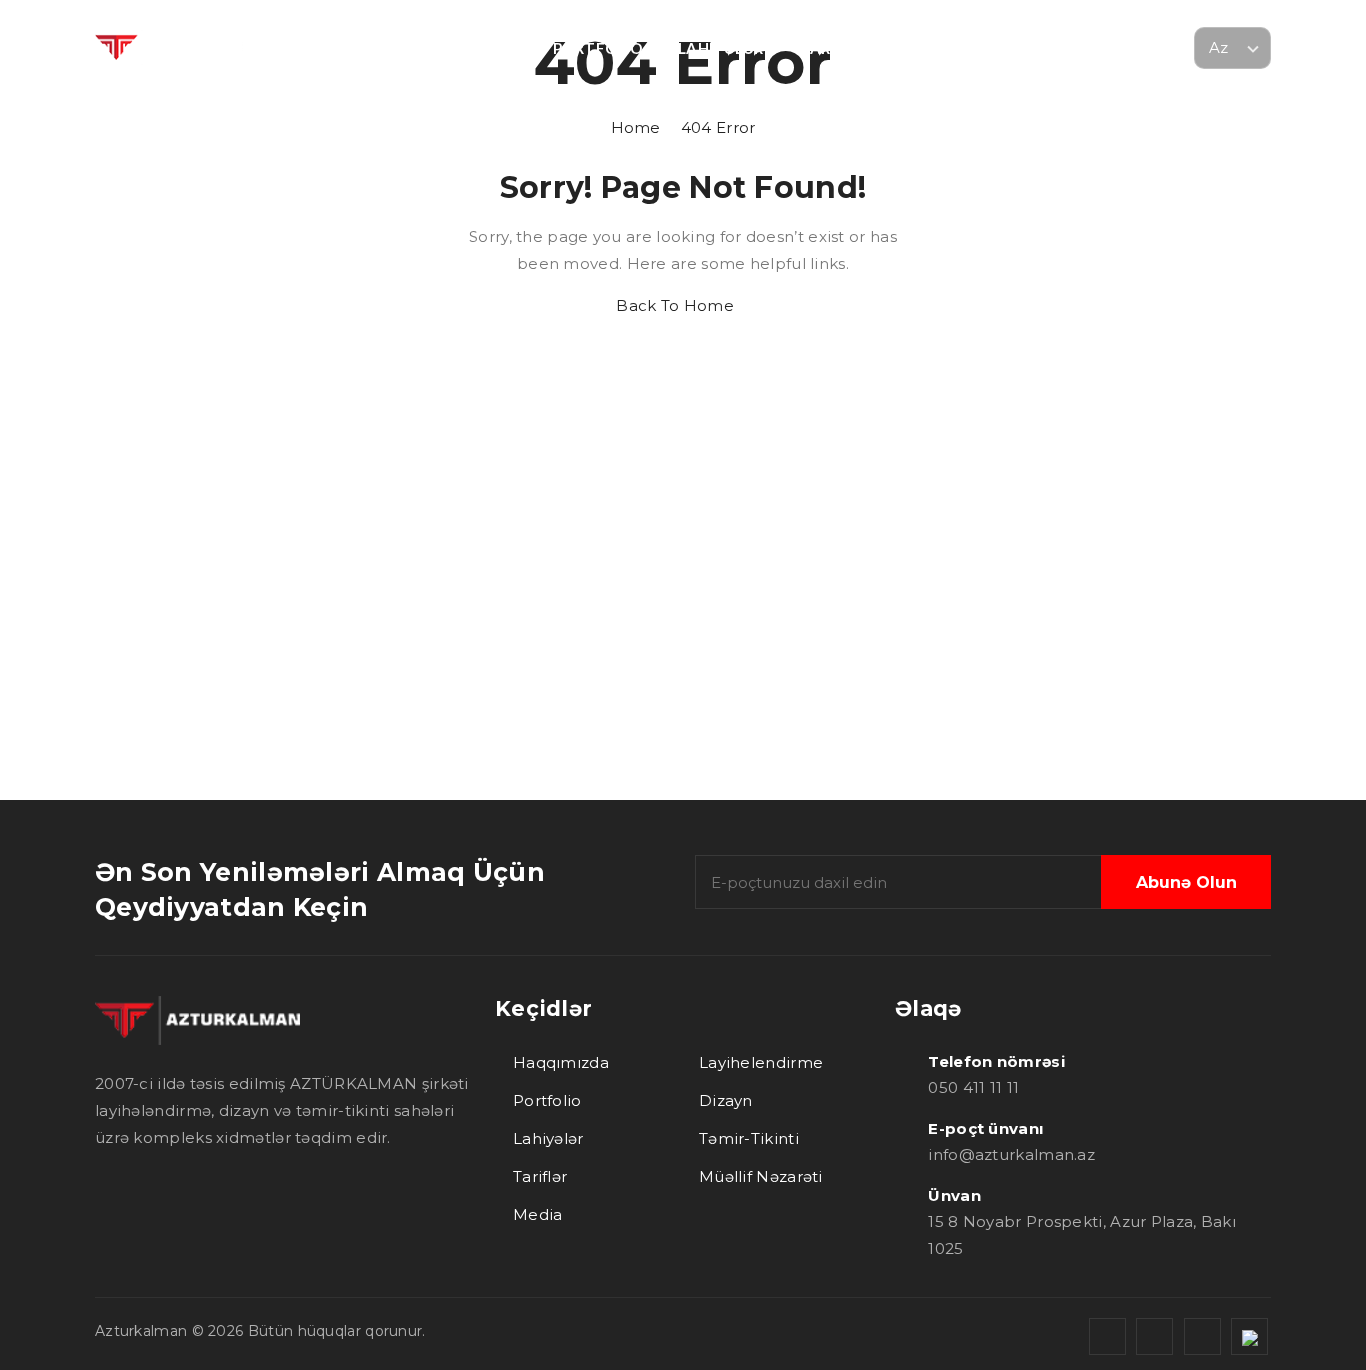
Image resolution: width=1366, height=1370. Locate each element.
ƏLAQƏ (1128, 48)
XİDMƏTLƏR (472, 48)
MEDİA (934, 48)
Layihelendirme (761, 1062)
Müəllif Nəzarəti (761, 1176)
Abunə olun (1186, 882)
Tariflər (540, 1176)
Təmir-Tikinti (749, 1138)
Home (683, 127)
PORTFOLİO (597, 48)
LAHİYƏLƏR (721, 48)
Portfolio (547, 1100)
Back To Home (677, 305)
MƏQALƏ (1030, 48)
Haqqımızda (561, 1062)
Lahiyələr (548, 1138)
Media (538, 1214)
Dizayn (726, 1100)
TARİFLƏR (836, 48)
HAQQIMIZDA (338, 48)
